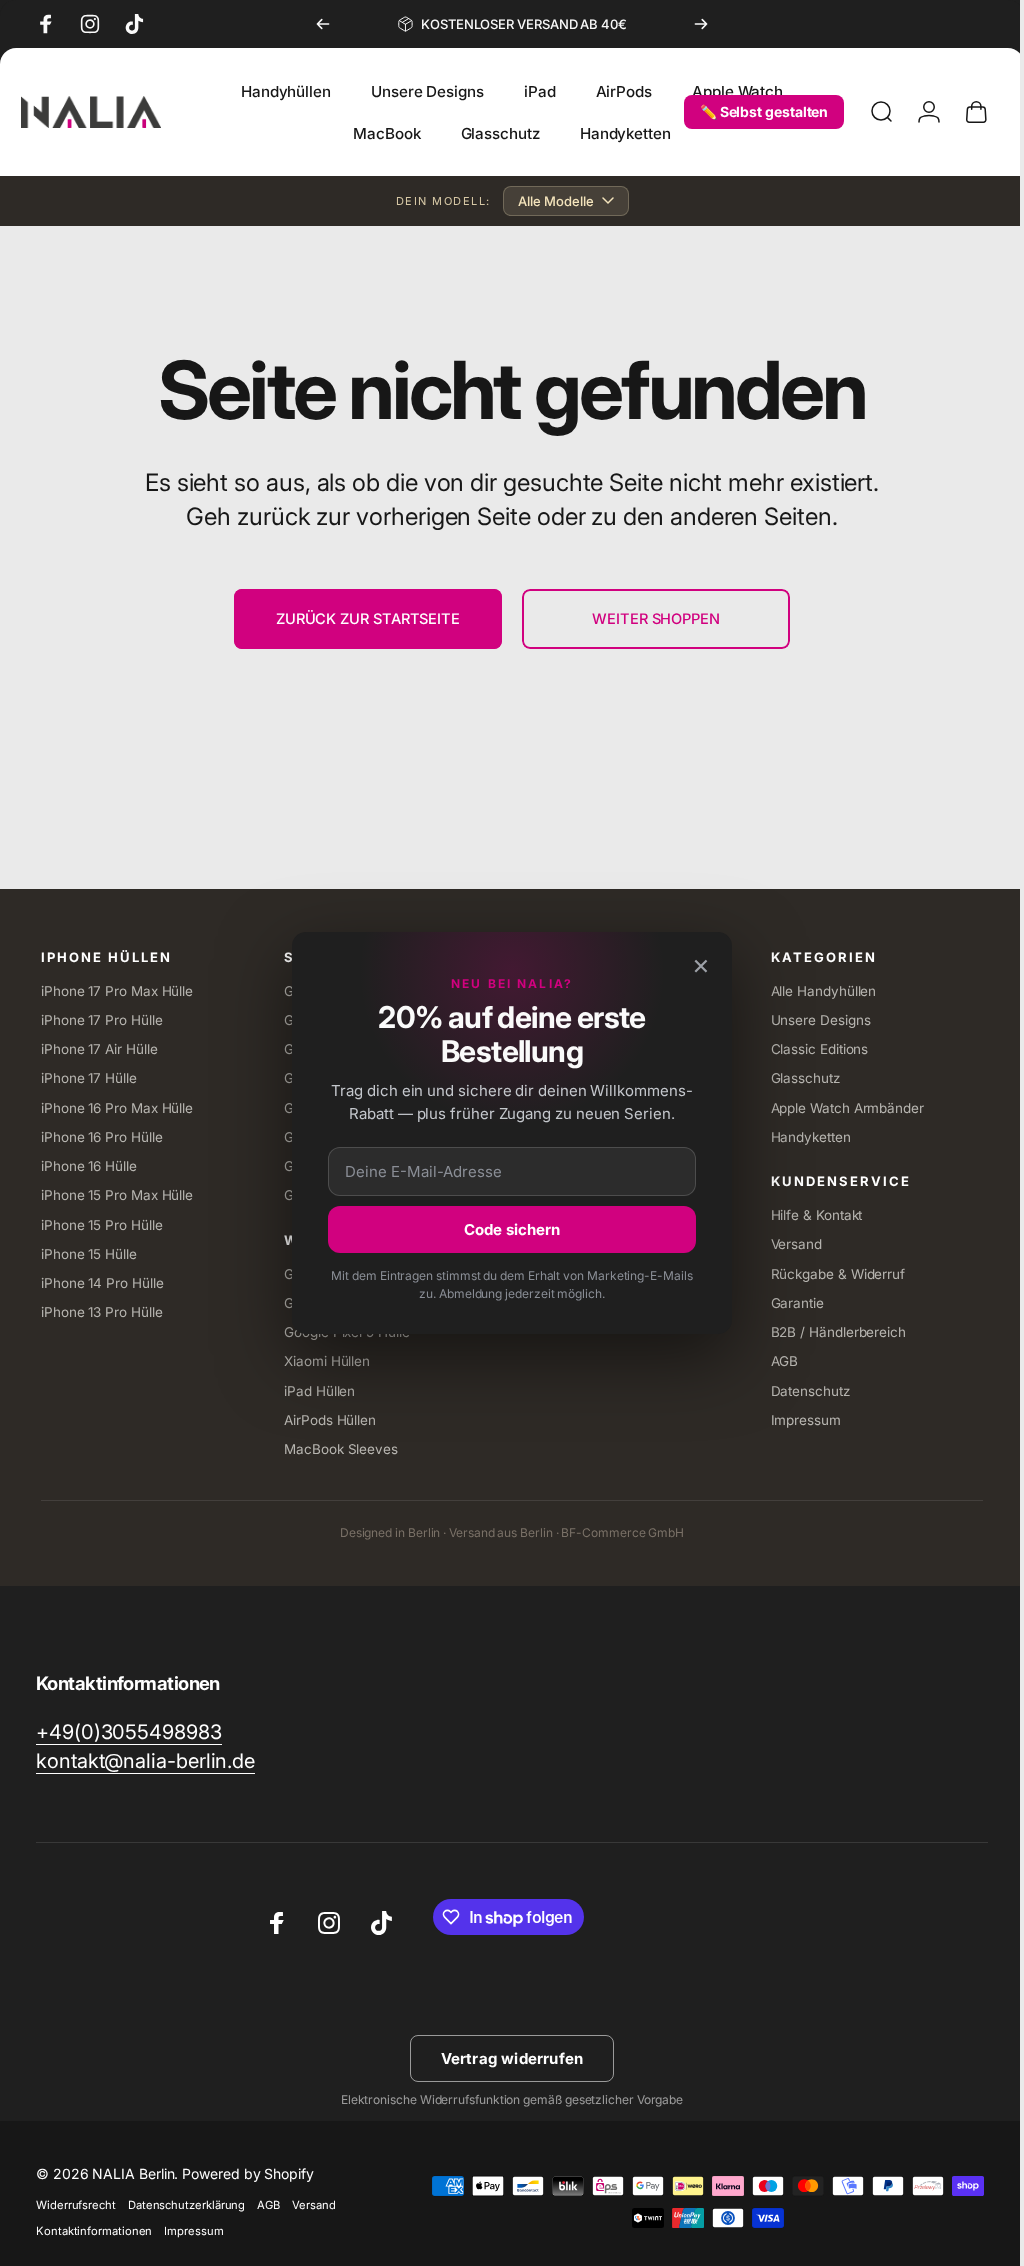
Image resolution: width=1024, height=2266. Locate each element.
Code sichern (512, 1229)
